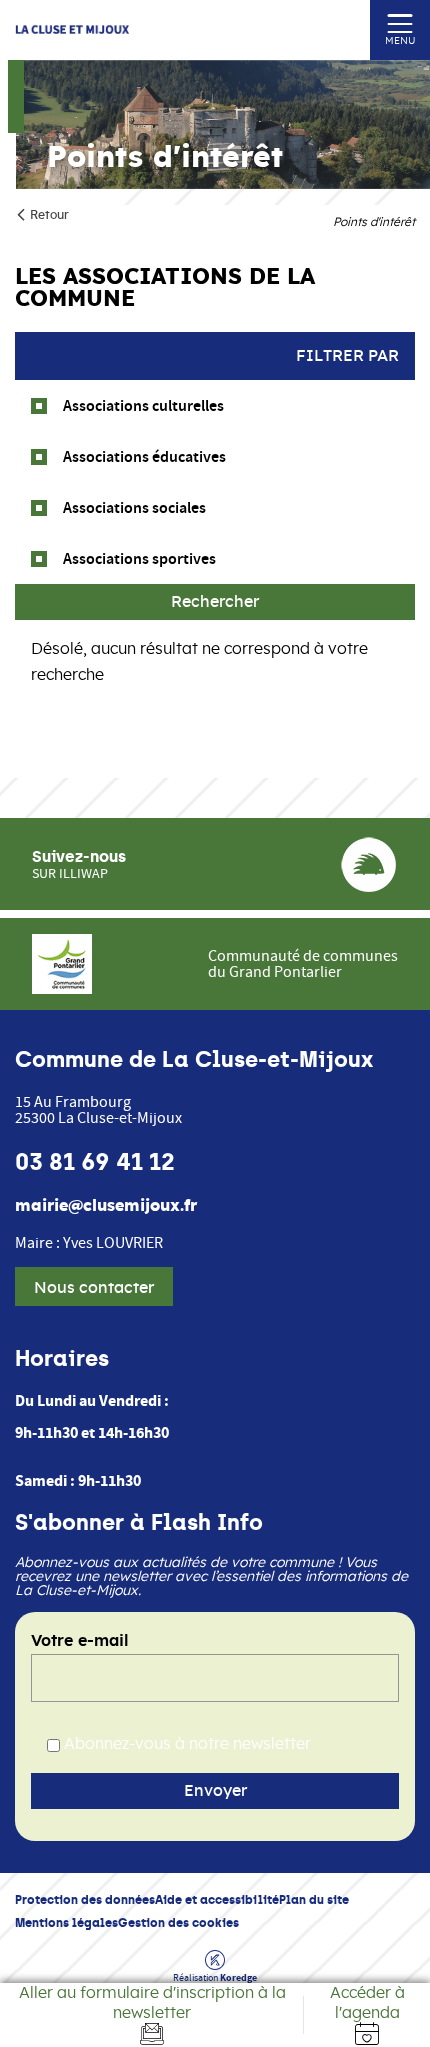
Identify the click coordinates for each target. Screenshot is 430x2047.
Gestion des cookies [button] (178, 1922)
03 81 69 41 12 (95, 1162)
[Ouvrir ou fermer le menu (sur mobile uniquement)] (400, 22)
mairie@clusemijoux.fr (106, 1206)
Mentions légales (66, 1922)
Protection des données (85, 1899)
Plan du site (314, 1899)
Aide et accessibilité (217, 1899)
